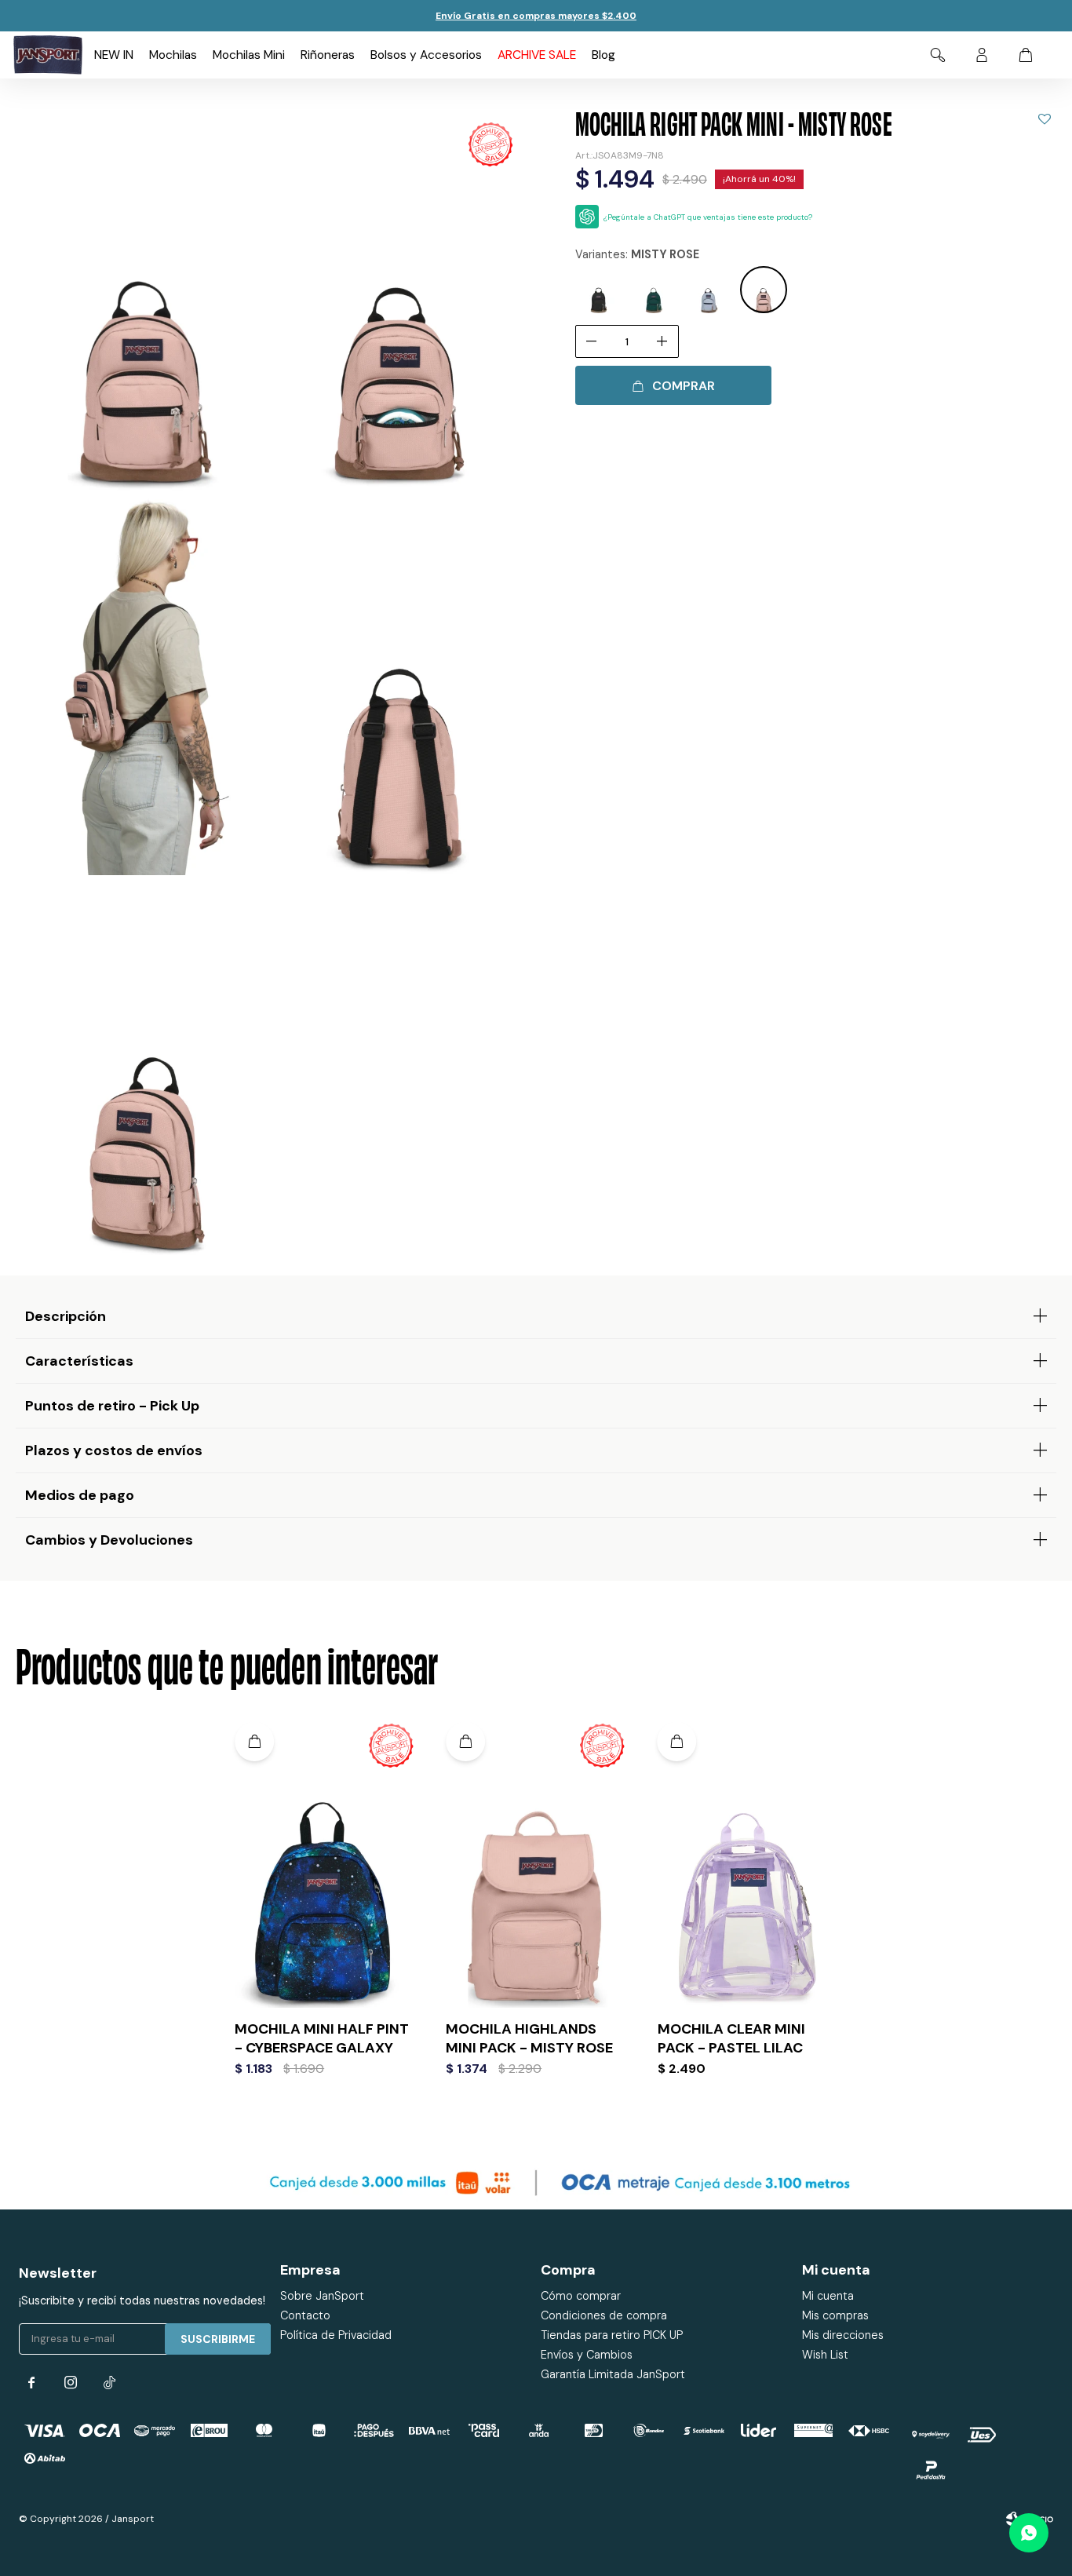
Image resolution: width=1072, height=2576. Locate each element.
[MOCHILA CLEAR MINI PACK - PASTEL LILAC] (747, 1861)
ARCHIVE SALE (537, 55)
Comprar (684, 386)
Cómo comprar (581, 2296)
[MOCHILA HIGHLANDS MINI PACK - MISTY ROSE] (536, 1861)
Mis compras (835, 2315)
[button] (938, 55)
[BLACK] (599, 290)
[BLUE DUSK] (709, 290)
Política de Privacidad (336, 2335)
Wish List (825, 2355)
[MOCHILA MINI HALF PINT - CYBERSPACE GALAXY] (325, 1861)
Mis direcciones (843, 2335)
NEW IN (114, 55)
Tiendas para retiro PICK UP (612, 2335)
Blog (603, 55)
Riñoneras (328, 55)
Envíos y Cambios (587, 2355)
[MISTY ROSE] (764, 290)
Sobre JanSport (322, 2296)
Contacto (305, 2315)
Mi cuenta (828, 2296)
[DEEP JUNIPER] (654, 290)
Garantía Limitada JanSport (613, 2374)
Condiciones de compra (604, 2315)
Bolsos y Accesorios (426, 55)
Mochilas (173, 55)
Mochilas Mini (249, 55)
